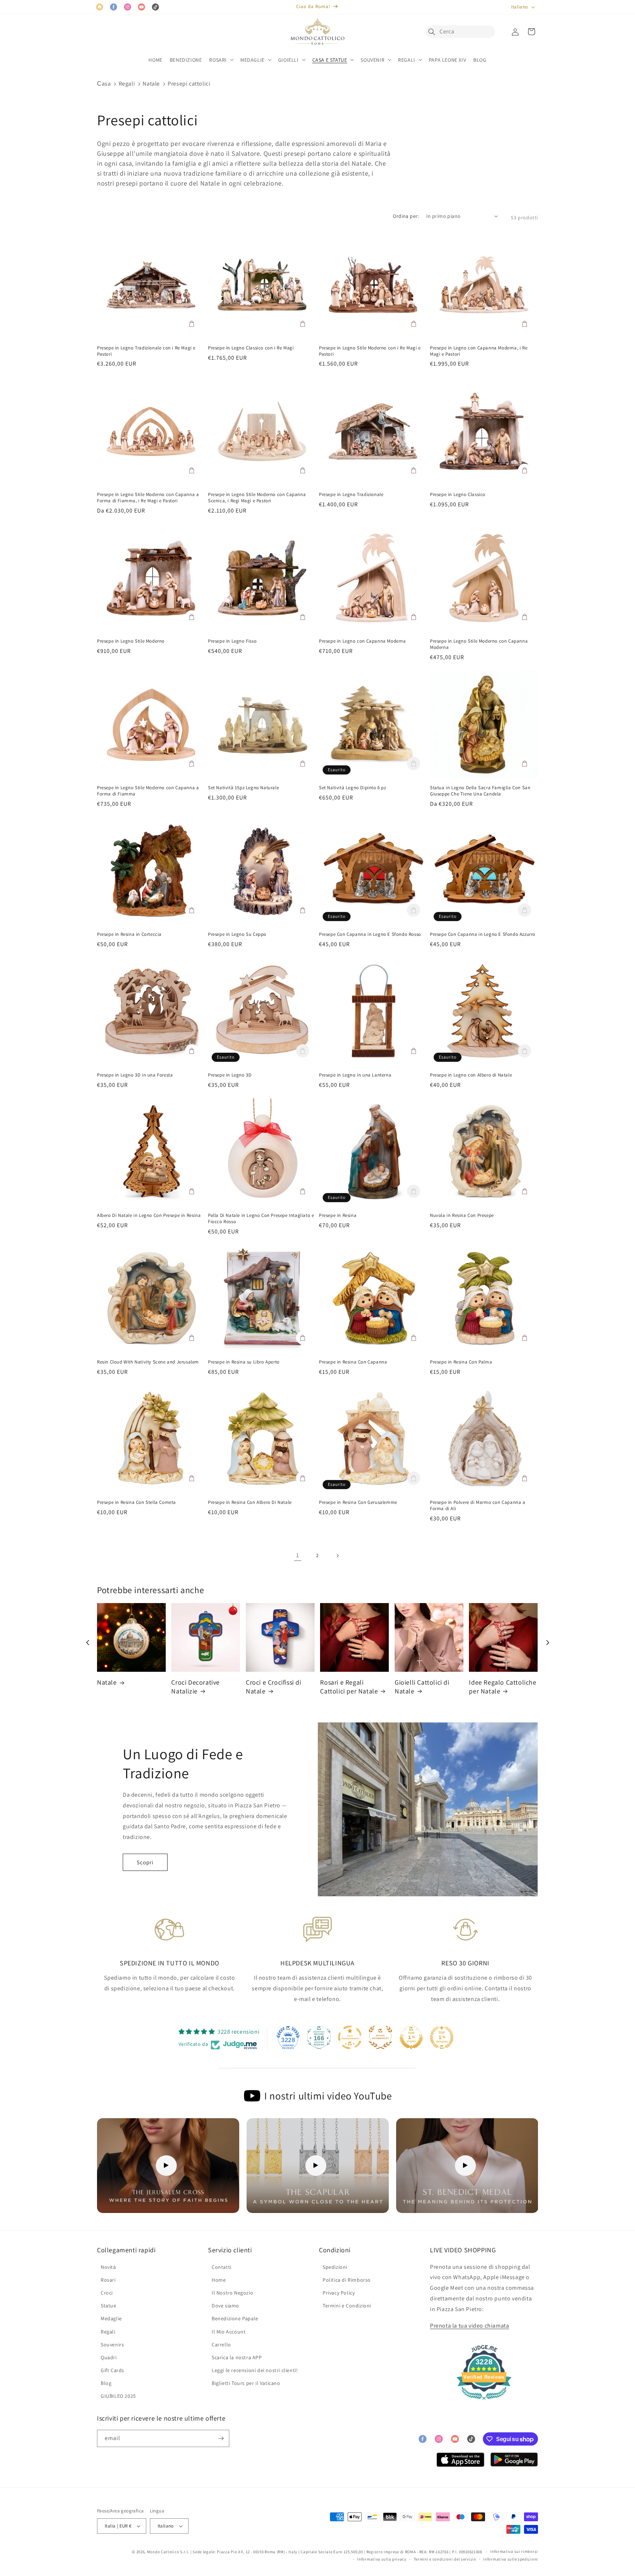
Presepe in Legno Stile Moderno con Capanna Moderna (479, 644)
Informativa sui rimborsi (514, 2551)
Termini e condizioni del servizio (445, 2559)
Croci (107, 2293)
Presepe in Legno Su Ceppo (237, 934)
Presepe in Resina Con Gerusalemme (358, 1502)
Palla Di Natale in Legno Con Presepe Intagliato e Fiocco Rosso (261, 1219)
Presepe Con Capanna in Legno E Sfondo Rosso (370, 934)
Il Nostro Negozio (232, 2293)
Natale (151, 84)
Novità (108, 2267)
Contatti (222, 2267)
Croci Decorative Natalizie (195, 1686)
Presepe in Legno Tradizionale (351, 495)
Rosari (108, 2280)
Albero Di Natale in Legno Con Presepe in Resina (149, 1215)
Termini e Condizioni (347, 2306)
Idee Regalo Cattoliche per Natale (503, 1686)
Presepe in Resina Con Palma (461, 1362)
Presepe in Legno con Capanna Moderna (363, 641)
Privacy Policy (339, 2293)
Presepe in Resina (338, 1215)
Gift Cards (112, 2370)
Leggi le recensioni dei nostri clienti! (255, 2370)
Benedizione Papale (235, 2318)
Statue (109, 2306)
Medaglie (111, 2318)
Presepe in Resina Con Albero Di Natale (250, 1502)
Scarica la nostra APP (237, 2357)
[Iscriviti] (221, 2438)
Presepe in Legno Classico (458, 495)
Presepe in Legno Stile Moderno (131, 641)
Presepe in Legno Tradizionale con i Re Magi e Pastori (146, 351)
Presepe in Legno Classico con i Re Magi (251, 348)
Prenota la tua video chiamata (469, 2326)
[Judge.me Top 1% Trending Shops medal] (442, 2037)
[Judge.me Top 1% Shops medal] (411, 2037)
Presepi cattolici (189, 84)
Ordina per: (406, 216)
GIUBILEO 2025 (118, 2396)
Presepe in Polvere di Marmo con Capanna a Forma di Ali (478, 1506)
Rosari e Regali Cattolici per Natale (349, 1686)
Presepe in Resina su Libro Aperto (244, 1362)
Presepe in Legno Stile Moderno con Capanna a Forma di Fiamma (148, 791)
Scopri (145, 1862)
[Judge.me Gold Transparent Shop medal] (350, 2037)
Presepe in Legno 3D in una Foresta (135, 1075)
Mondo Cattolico (163, 2552)
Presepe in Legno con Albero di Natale (471, 1075)
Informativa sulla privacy (382, 2559)
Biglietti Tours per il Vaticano (246, 2383)
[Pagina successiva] (337, 1556)
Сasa (104, 84)
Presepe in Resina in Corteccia (129, 934)
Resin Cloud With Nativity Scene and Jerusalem (148, 1362)
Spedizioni (335, 2267)
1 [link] (298, 1555)
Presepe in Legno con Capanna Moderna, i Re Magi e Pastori (479, 351)
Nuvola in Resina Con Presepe (462, 1215)
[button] (434, 32)
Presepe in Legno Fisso (232, 641)
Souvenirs (112, 2345)
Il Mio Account (229, 2332)
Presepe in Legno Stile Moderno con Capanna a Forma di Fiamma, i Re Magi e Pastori (148, 498)
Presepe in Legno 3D (230, 1075)
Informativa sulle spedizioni (511, 2559)
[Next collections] (548, 1642)
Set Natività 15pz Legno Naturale (243, 788)
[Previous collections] (87, 1642)
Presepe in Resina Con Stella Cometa (137, 1502)
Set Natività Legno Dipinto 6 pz (353, 788)
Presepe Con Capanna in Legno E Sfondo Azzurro (483, 934)
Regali (127, 84)
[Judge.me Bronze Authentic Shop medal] (380, 2037)
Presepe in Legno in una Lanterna (355, 1075)
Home (219, 2280)
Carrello (221, 2345)
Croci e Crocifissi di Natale (274, 1686)
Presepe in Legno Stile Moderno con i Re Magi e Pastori (370, 351)
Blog (106, 2383)
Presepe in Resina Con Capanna (353, 1362)
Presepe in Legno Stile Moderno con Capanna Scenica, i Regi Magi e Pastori (257, 498)
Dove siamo (225, 2306)
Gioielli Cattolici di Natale (422, 1686)
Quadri (109, 2357)
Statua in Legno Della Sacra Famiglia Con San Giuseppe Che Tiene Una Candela (480, 791)
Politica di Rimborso (347, 2280)
